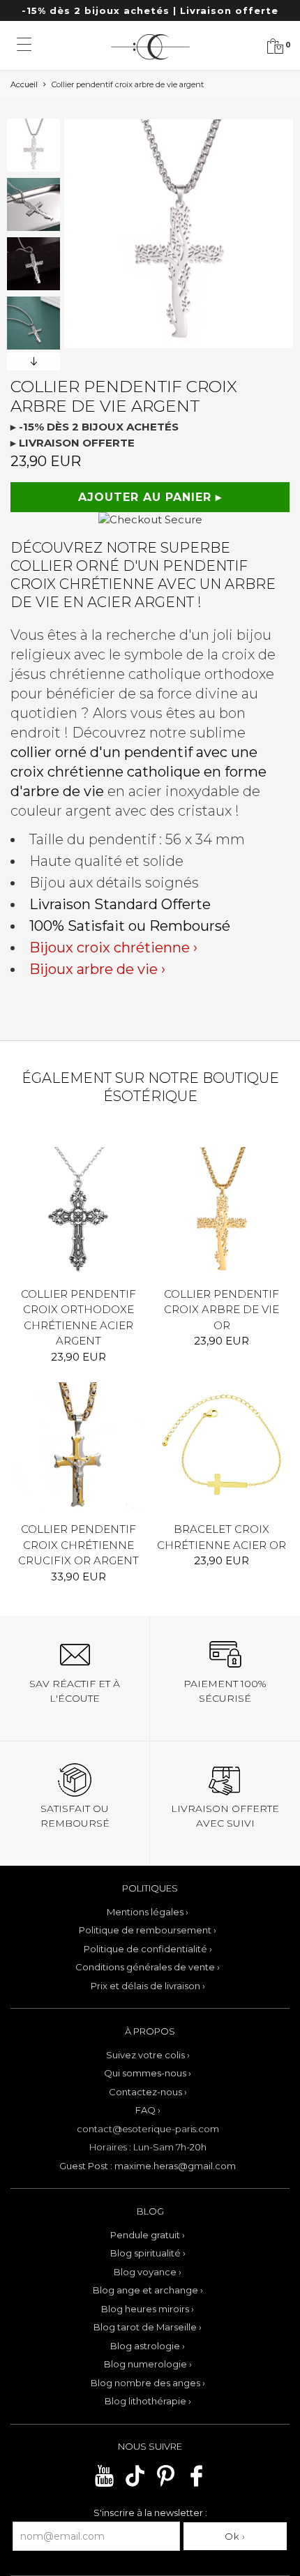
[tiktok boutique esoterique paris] (135, 2485)
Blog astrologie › (148, 2346)
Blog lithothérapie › (148, 2401)
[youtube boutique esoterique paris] (104, 2485)
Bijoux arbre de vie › (97, 969)
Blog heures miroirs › (148, 2309)
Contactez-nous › (148, 2092)
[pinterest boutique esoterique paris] (166, 2485)
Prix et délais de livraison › (148, 1986)
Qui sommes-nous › (148, 2073)
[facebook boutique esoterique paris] (196, 2485)
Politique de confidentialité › (148, 1949)
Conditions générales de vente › (148, 1967)
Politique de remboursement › (148, 1930)
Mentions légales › (148, 1912)
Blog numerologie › (148, 2364)
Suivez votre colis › (148, 2055)
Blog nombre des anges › (148, 2383)
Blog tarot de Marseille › (148, 2327)
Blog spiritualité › (148, 2253)
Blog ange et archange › (148, 2290)
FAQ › (148, 2110)
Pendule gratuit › (148, 2235)
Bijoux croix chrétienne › (113, 948)
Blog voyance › (148, 2272)
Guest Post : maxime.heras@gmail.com (148, 2166)
